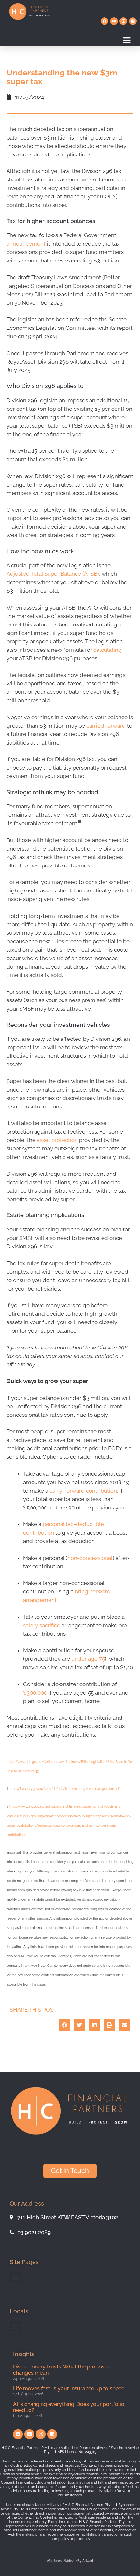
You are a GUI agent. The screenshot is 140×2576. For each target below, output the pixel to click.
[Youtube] (114, 21)
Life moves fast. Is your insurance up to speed (69, 2388)
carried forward (106, 726)
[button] (127, 40)
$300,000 (35, 1693)
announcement (26, 244)
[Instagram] (123, 21)
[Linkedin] (133, 21)
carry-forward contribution (83, 1491)
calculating (108, 650)
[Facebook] (105, 21)
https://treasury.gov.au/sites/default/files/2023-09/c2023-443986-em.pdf (64, 1789)
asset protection (57, 1140)
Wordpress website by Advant (70, 2561)
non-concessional (90, 1558)
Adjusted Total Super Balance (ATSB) (53, 574)
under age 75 (88, 1659)
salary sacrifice (42, 1625)
